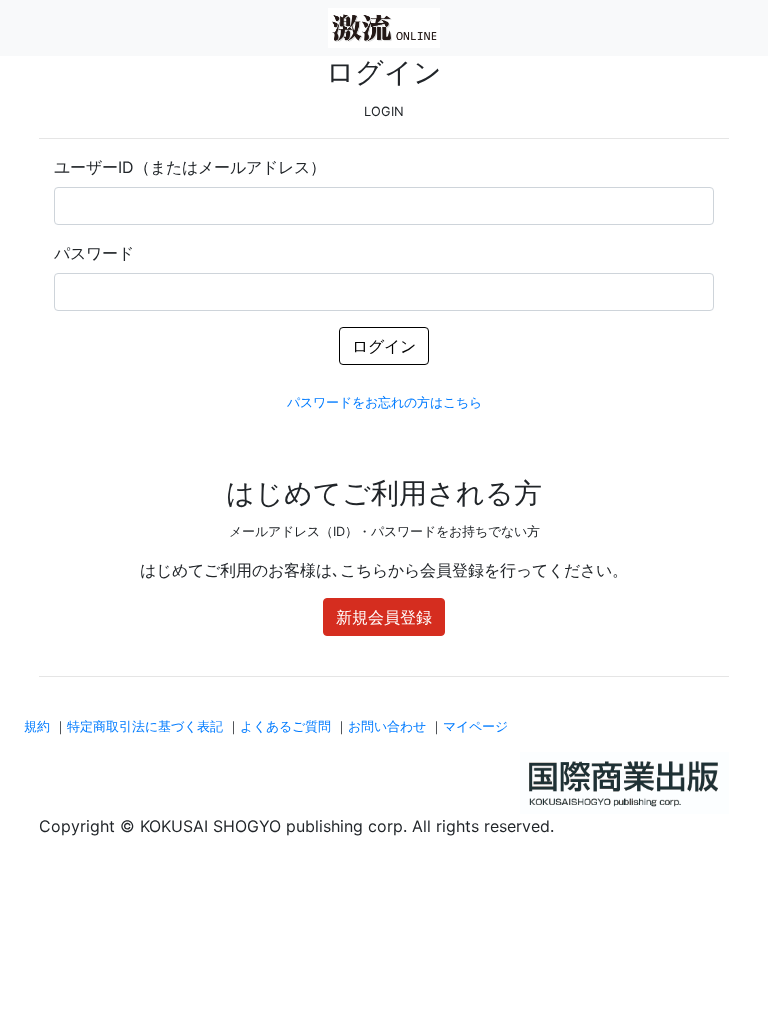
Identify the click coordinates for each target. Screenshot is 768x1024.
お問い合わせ (387, 726)
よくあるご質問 (285, 726)
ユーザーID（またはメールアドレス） (190, 167)
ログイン (384, 346)
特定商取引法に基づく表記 (145, 726)
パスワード (94, 253)
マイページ (475, 726)
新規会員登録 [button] (384, 617)
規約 (37, 726)
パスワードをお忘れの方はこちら (384, 402)
